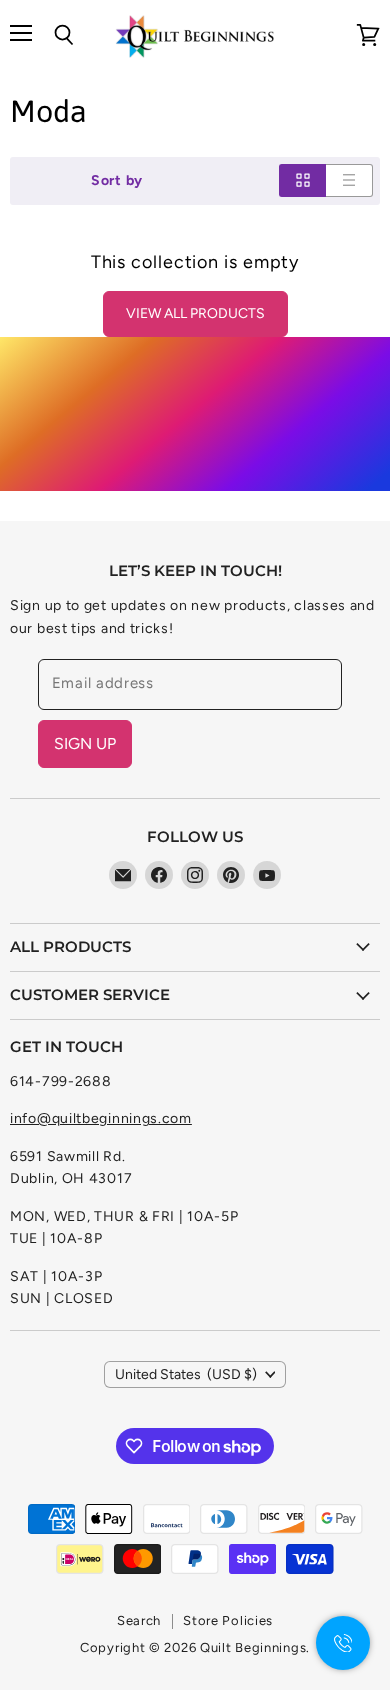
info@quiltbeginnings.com (101, 1118)
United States (186, 1374)
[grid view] (302, 180)
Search (139, 1620)
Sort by (117, 181)
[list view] (349, 180)
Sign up (85, 743)
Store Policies (228, 1620)
